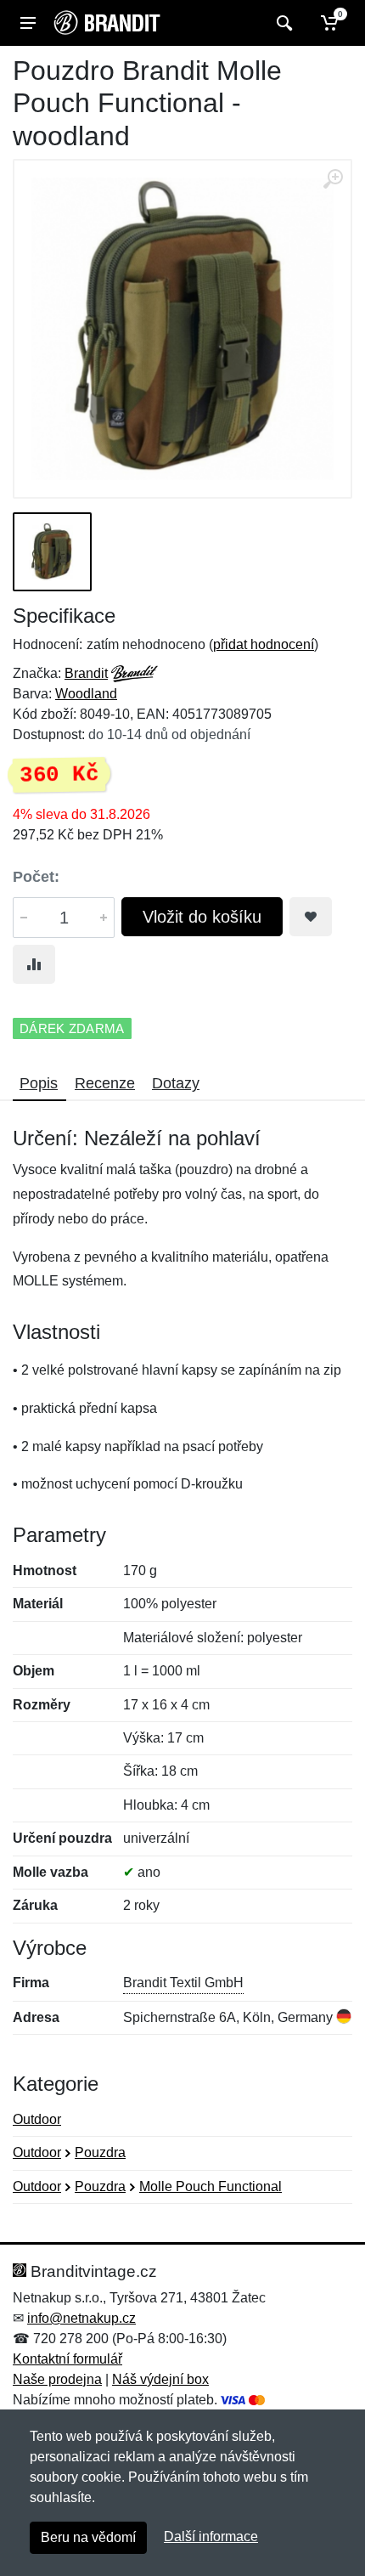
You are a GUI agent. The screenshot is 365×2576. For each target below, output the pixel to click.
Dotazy (176, 1083)
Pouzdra (100, 2152)
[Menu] (28, 23)
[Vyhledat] (282, 23)
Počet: (36, 877)
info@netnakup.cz (81, 2318)
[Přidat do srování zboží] (34, 964)
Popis (39, 1083)
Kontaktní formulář (67, 2359)
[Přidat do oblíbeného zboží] (311, 917)
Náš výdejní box (160, 2379)
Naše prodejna (57, 2379)
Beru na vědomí (88, 2537)
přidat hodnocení (264, 644)
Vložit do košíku (202, 917)
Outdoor (37, 2119)
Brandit (86, 673)
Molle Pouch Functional (211, 2186)
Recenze (105, 1083)
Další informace (211, 2536)
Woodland (86, 694)
